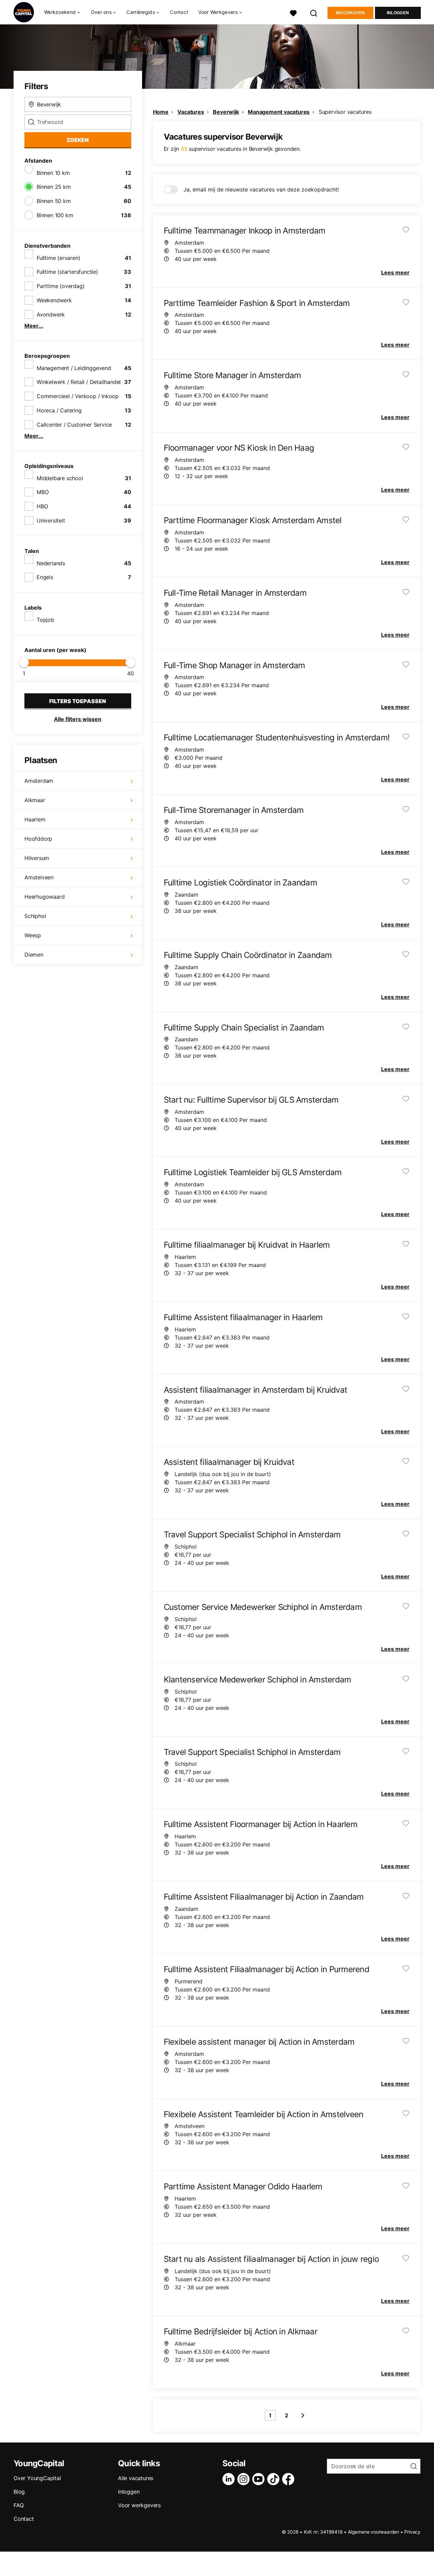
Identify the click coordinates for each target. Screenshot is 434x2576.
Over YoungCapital (37, 2478)
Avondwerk (51, 314)
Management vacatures (279, 112)
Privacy (412, 2532)
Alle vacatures (136, 2478)
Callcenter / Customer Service (74, 425)
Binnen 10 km (53, 173)
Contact (179, 12)
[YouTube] (260, 2479)
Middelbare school (60, 478)
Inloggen (398, 13)
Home (161, 112)
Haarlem (35, 819)
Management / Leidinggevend (74, 368)
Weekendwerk (54, 300)
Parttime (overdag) (61, 286)
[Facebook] (290, 2479)
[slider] (24, 662)
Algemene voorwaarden (373, 2532)
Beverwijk (226, 112)
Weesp (33, 935)
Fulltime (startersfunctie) (67, 272)
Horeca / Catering (59, 410)
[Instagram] (245, 2479)
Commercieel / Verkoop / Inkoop (78, 396)
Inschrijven (350, 13)
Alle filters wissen (78, 719)
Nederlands (51, 563)
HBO (42, 506)
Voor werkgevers (139, 2505)
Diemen (34, 955)
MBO (43, 492)
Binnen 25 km (54, 187)
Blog (19, 2492)
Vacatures (191, 112)
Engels (45, 577)
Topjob (45, 620)
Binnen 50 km (54, 201)
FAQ (18, 2505)
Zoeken (78, 140)
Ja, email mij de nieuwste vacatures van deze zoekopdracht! (261, 189)
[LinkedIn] (230, 2479)
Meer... (34, 326)
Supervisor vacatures (345, 112)
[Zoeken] (314, 12)
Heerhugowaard (44, 897)
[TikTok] (275, 2479)
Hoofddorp (38, 839)
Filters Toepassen (78, 701)
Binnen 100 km (55, 215)
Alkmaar (35, 800)
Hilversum (37, 858)
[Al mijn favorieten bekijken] (293, 12)
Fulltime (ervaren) (58, 258)
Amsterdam (39, 781)
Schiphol (35, 916)
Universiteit (51, 520)
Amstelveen (39, 877)
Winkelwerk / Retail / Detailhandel (79, 382)
